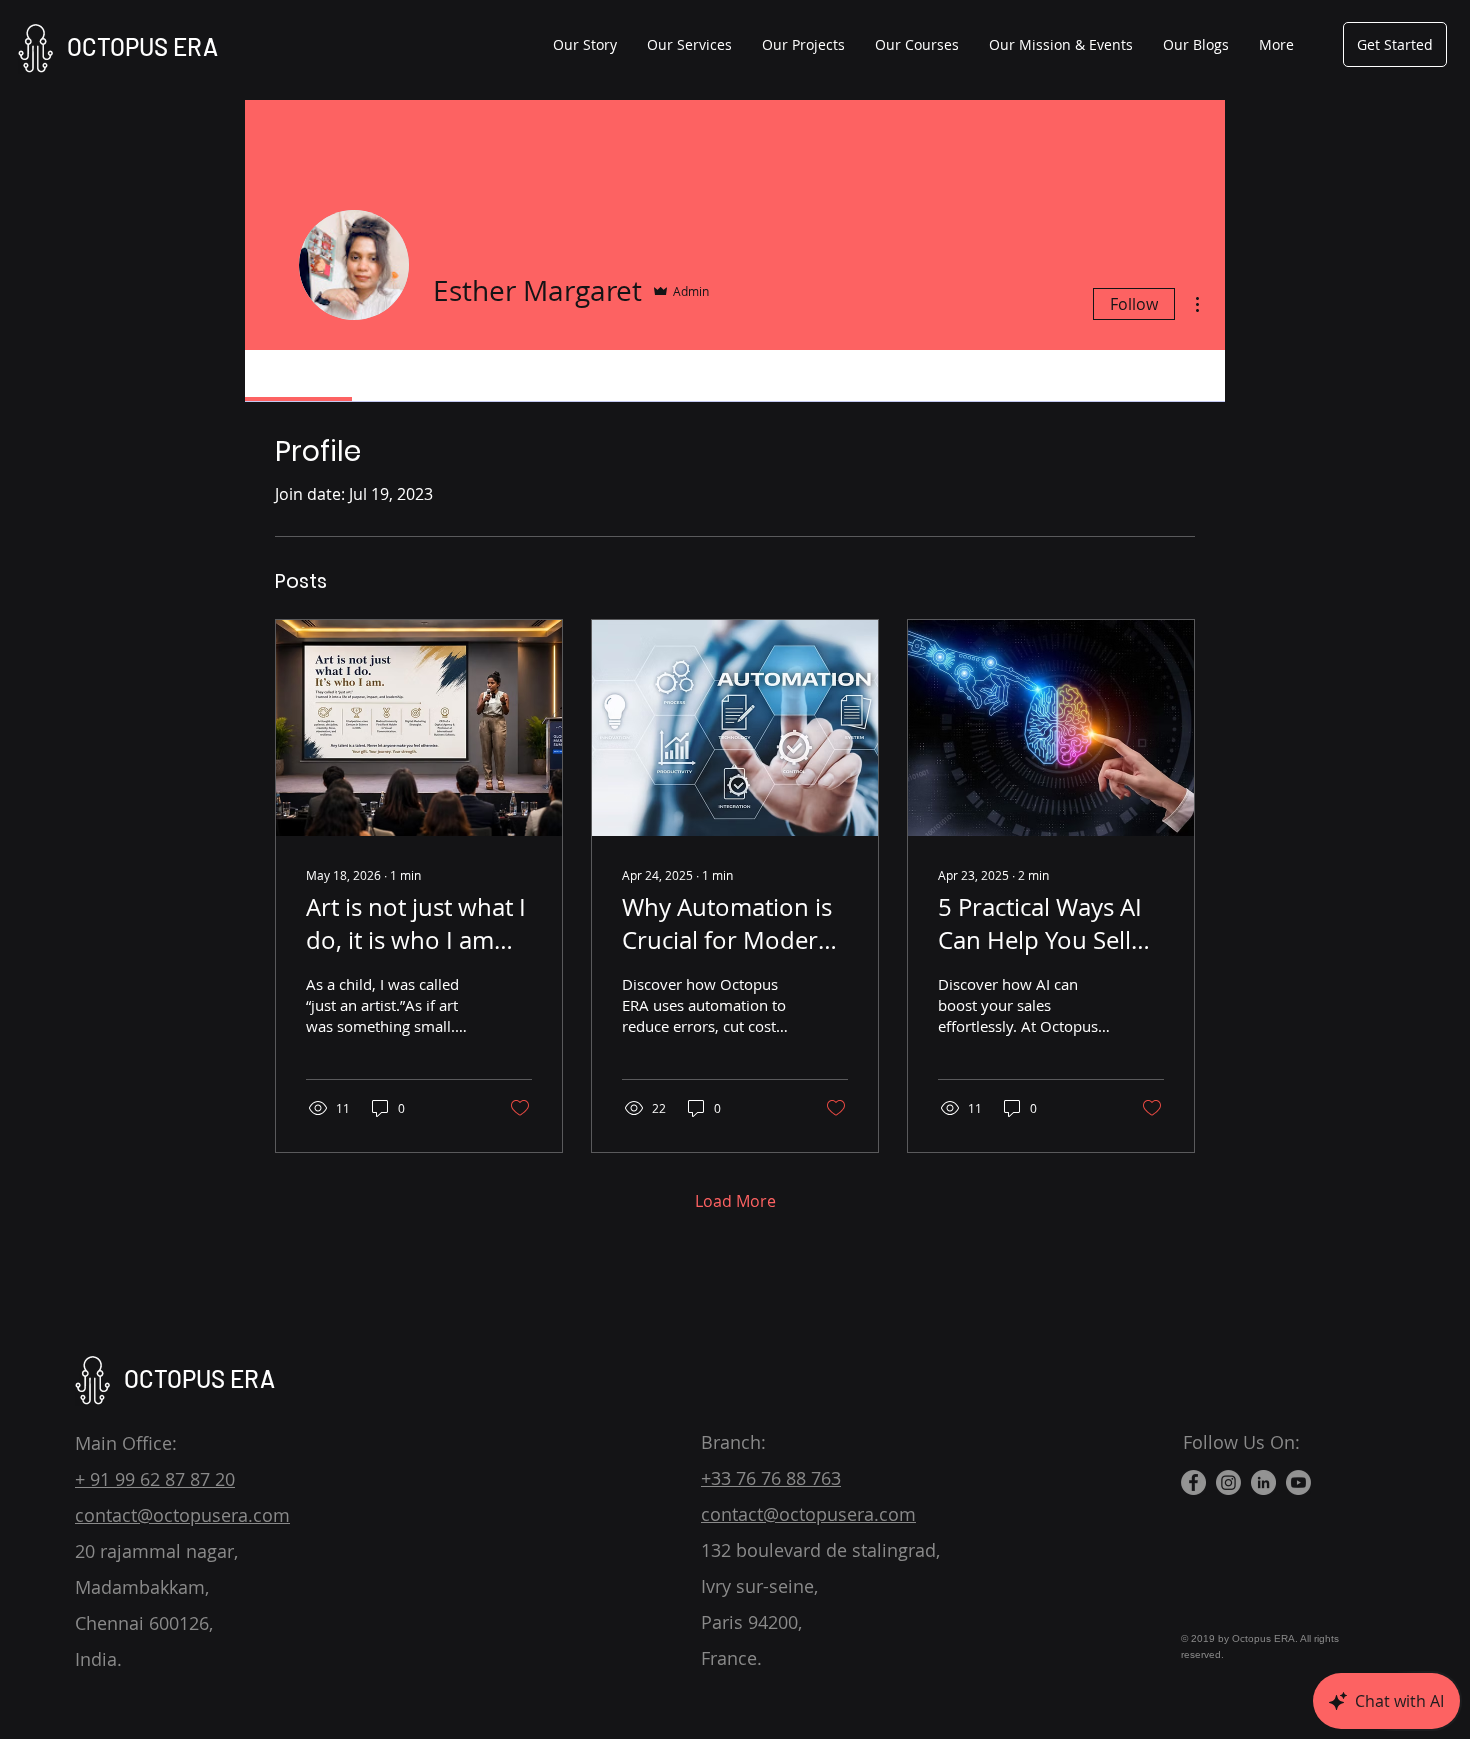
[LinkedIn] (1263, 1482)
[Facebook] (1193, 1482)
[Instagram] (1228, 1482)
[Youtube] (1298, 1482)
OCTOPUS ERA (142, 46)
